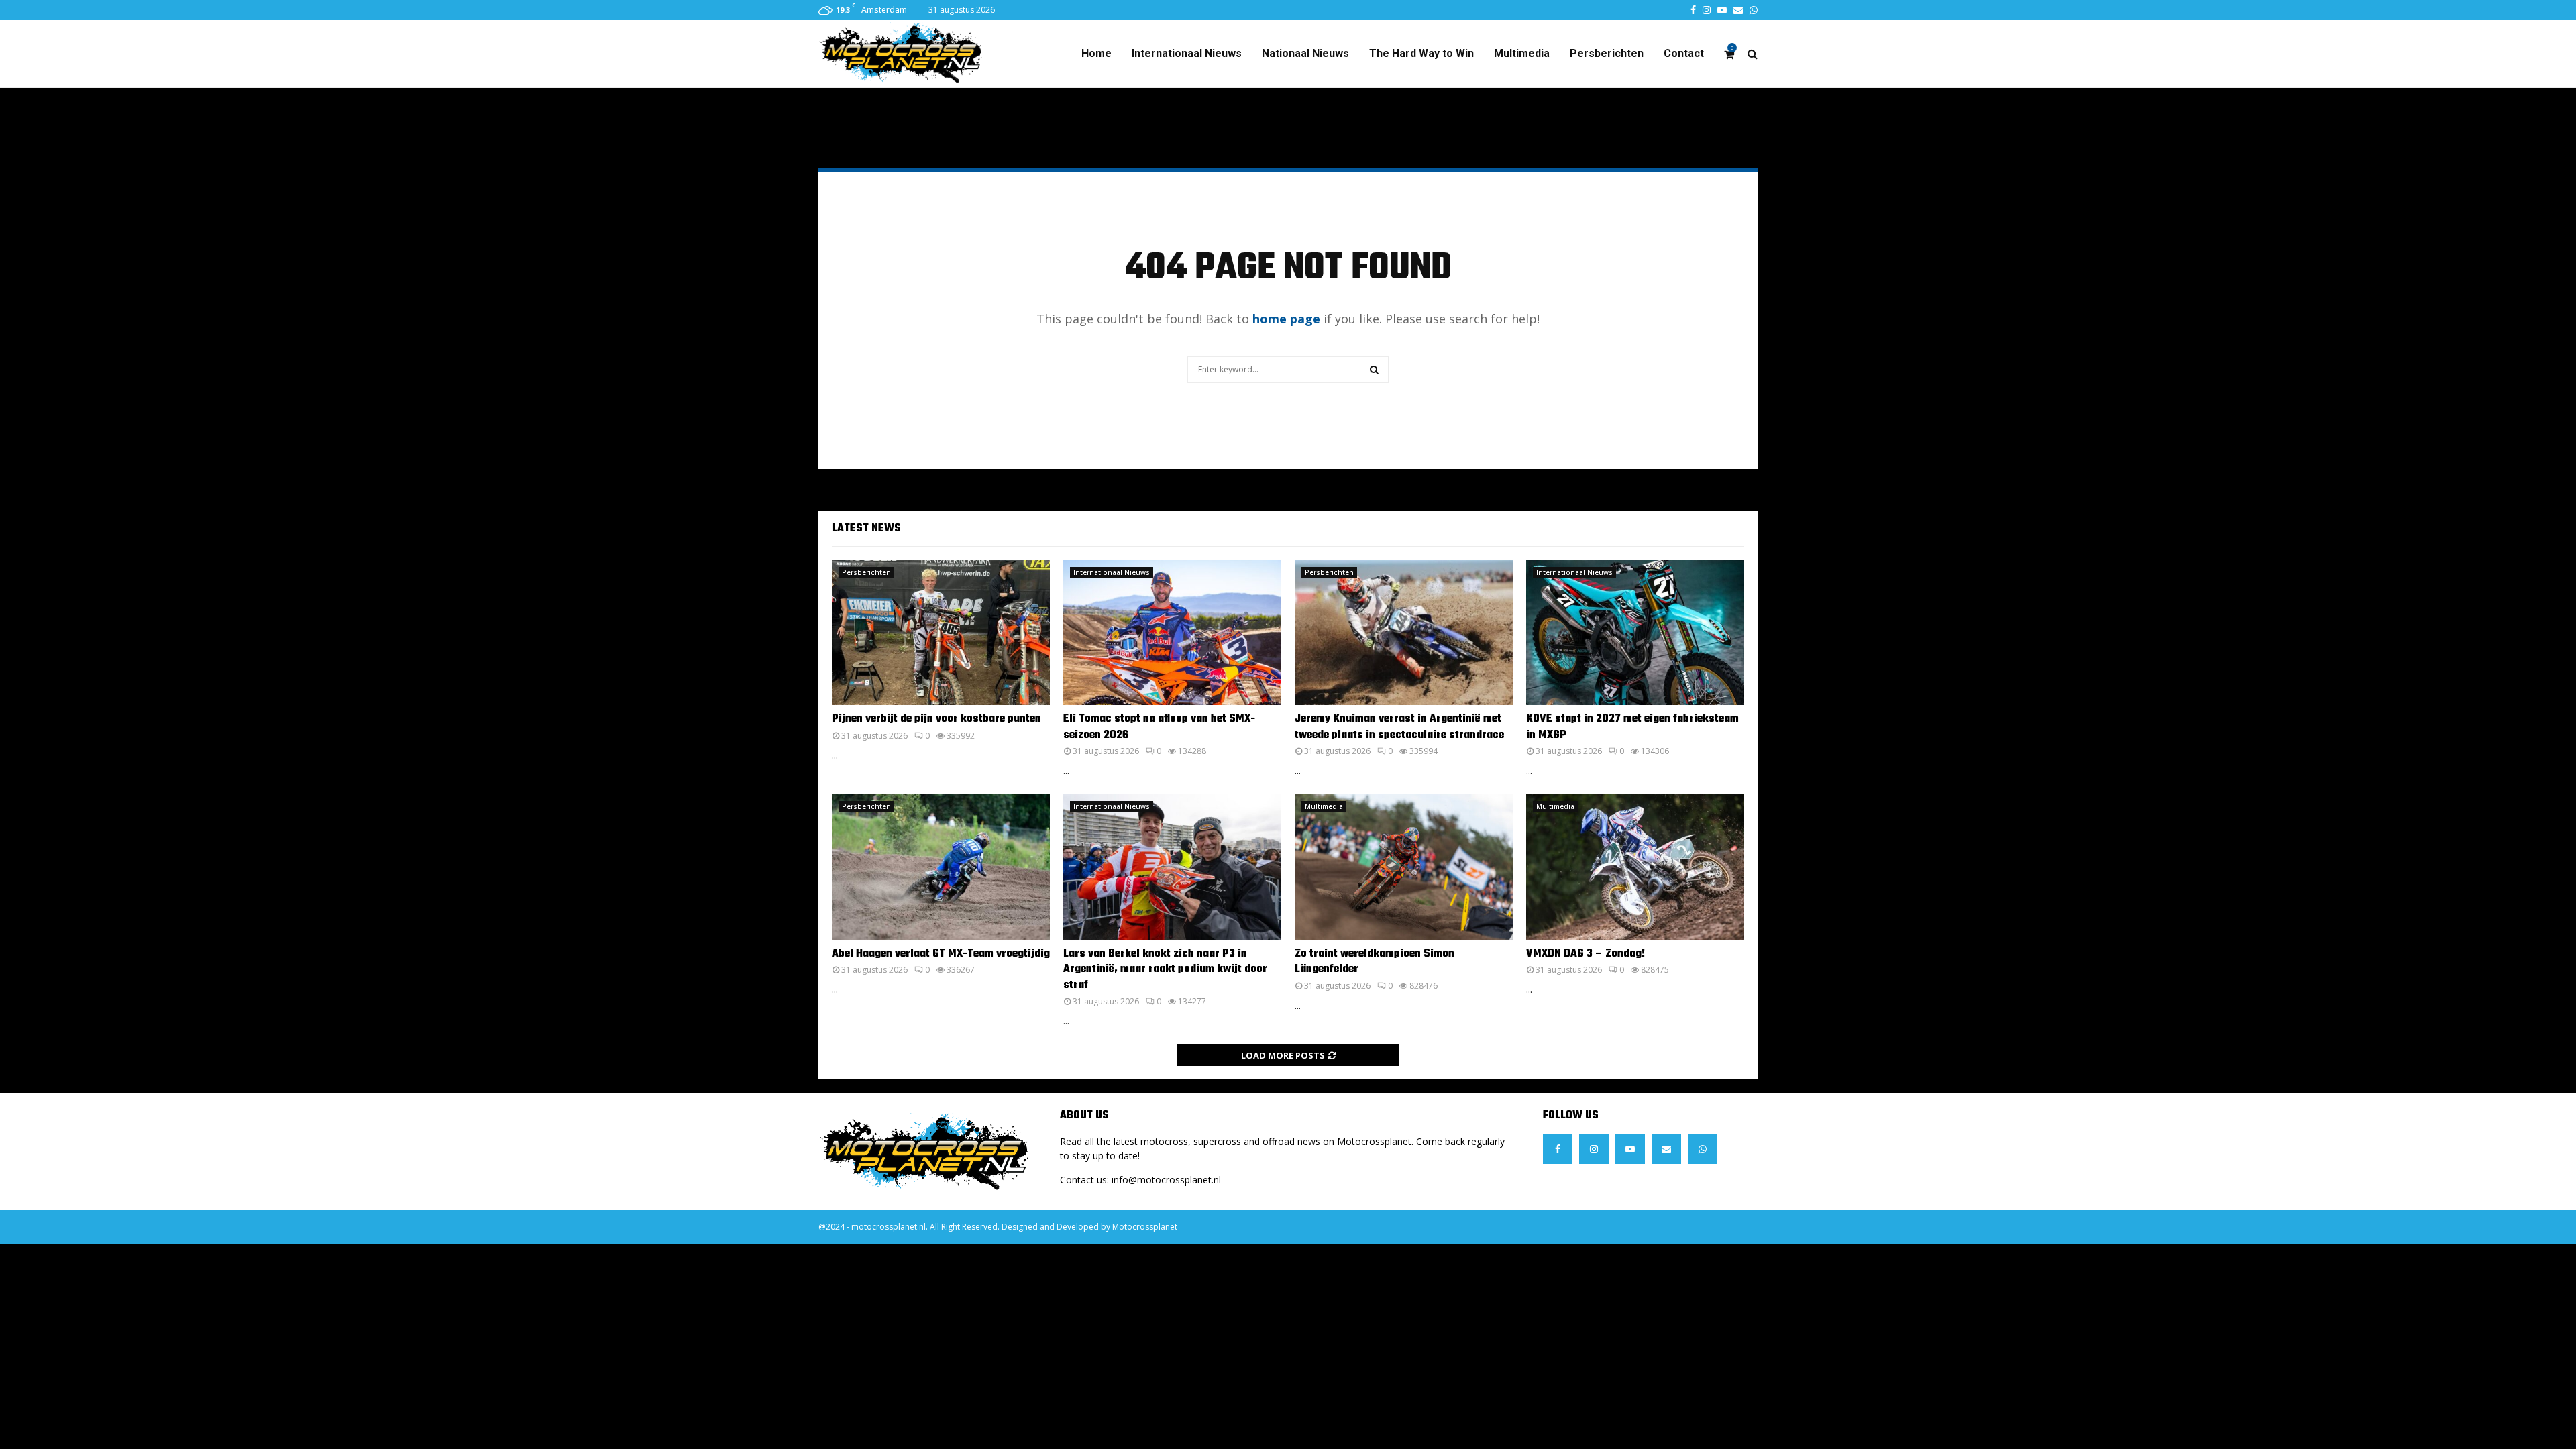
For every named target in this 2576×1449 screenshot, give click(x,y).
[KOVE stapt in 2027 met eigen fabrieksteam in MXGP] (1635, 633)
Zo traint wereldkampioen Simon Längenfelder (1375, 962)
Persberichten (1607, 53)
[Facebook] (1558, 1149)
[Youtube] (1630, 1149)
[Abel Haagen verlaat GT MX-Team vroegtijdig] (941, 867)
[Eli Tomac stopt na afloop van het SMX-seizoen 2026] (1172, 633)
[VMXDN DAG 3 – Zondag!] (1635, 867)
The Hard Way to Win (1421, 53)
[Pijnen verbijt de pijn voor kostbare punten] (941, 633)
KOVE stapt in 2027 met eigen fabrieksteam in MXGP (1632, 727)
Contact (1684, 53)
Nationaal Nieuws (1305, 53)
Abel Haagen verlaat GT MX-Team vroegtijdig (941, 954)
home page (1286, 319)
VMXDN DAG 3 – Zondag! (1586, 954)
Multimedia (1522, 53)
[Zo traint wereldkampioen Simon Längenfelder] (1404, 867)
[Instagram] (1594, 1149)
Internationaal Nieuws (1187, 53)
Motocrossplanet (1145, 1227)
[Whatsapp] (1703, 1149)
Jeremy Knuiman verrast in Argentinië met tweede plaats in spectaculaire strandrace (1399, 727)
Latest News (866, 529)
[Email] (1666, 1149)
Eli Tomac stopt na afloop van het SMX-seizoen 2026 (1159, 727)
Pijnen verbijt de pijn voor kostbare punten (936, 719)
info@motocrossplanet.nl (1166, 1180)
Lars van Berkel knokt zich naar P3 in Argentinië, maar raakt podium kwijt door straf (1165, 970)
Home (1096, 53)
